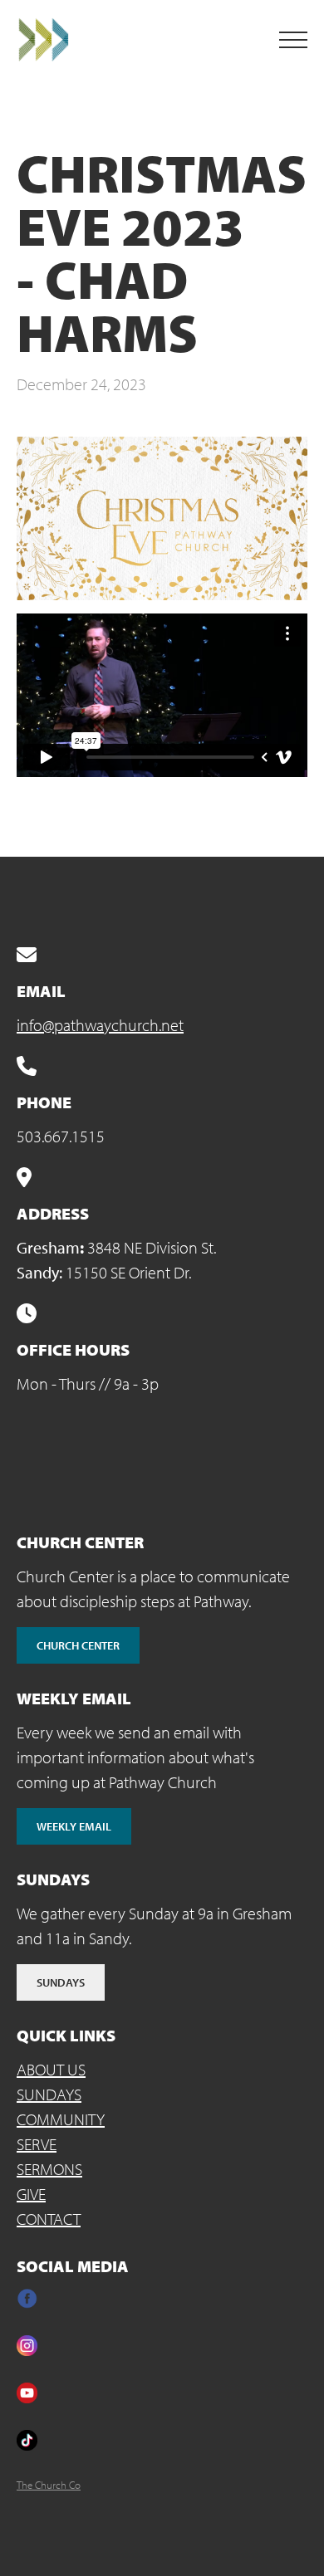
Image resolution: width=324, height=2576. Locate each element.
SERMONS (49, 2169)
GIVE (31, 2194)
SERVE (37, 2144)
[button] (293, 40)
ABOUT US (51, 2069)
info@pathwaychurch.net (100, 1025)
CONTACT (49, 2219)
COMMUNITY (61, 2119)
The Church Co (49, 2485)
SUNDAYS (49, 2094)
